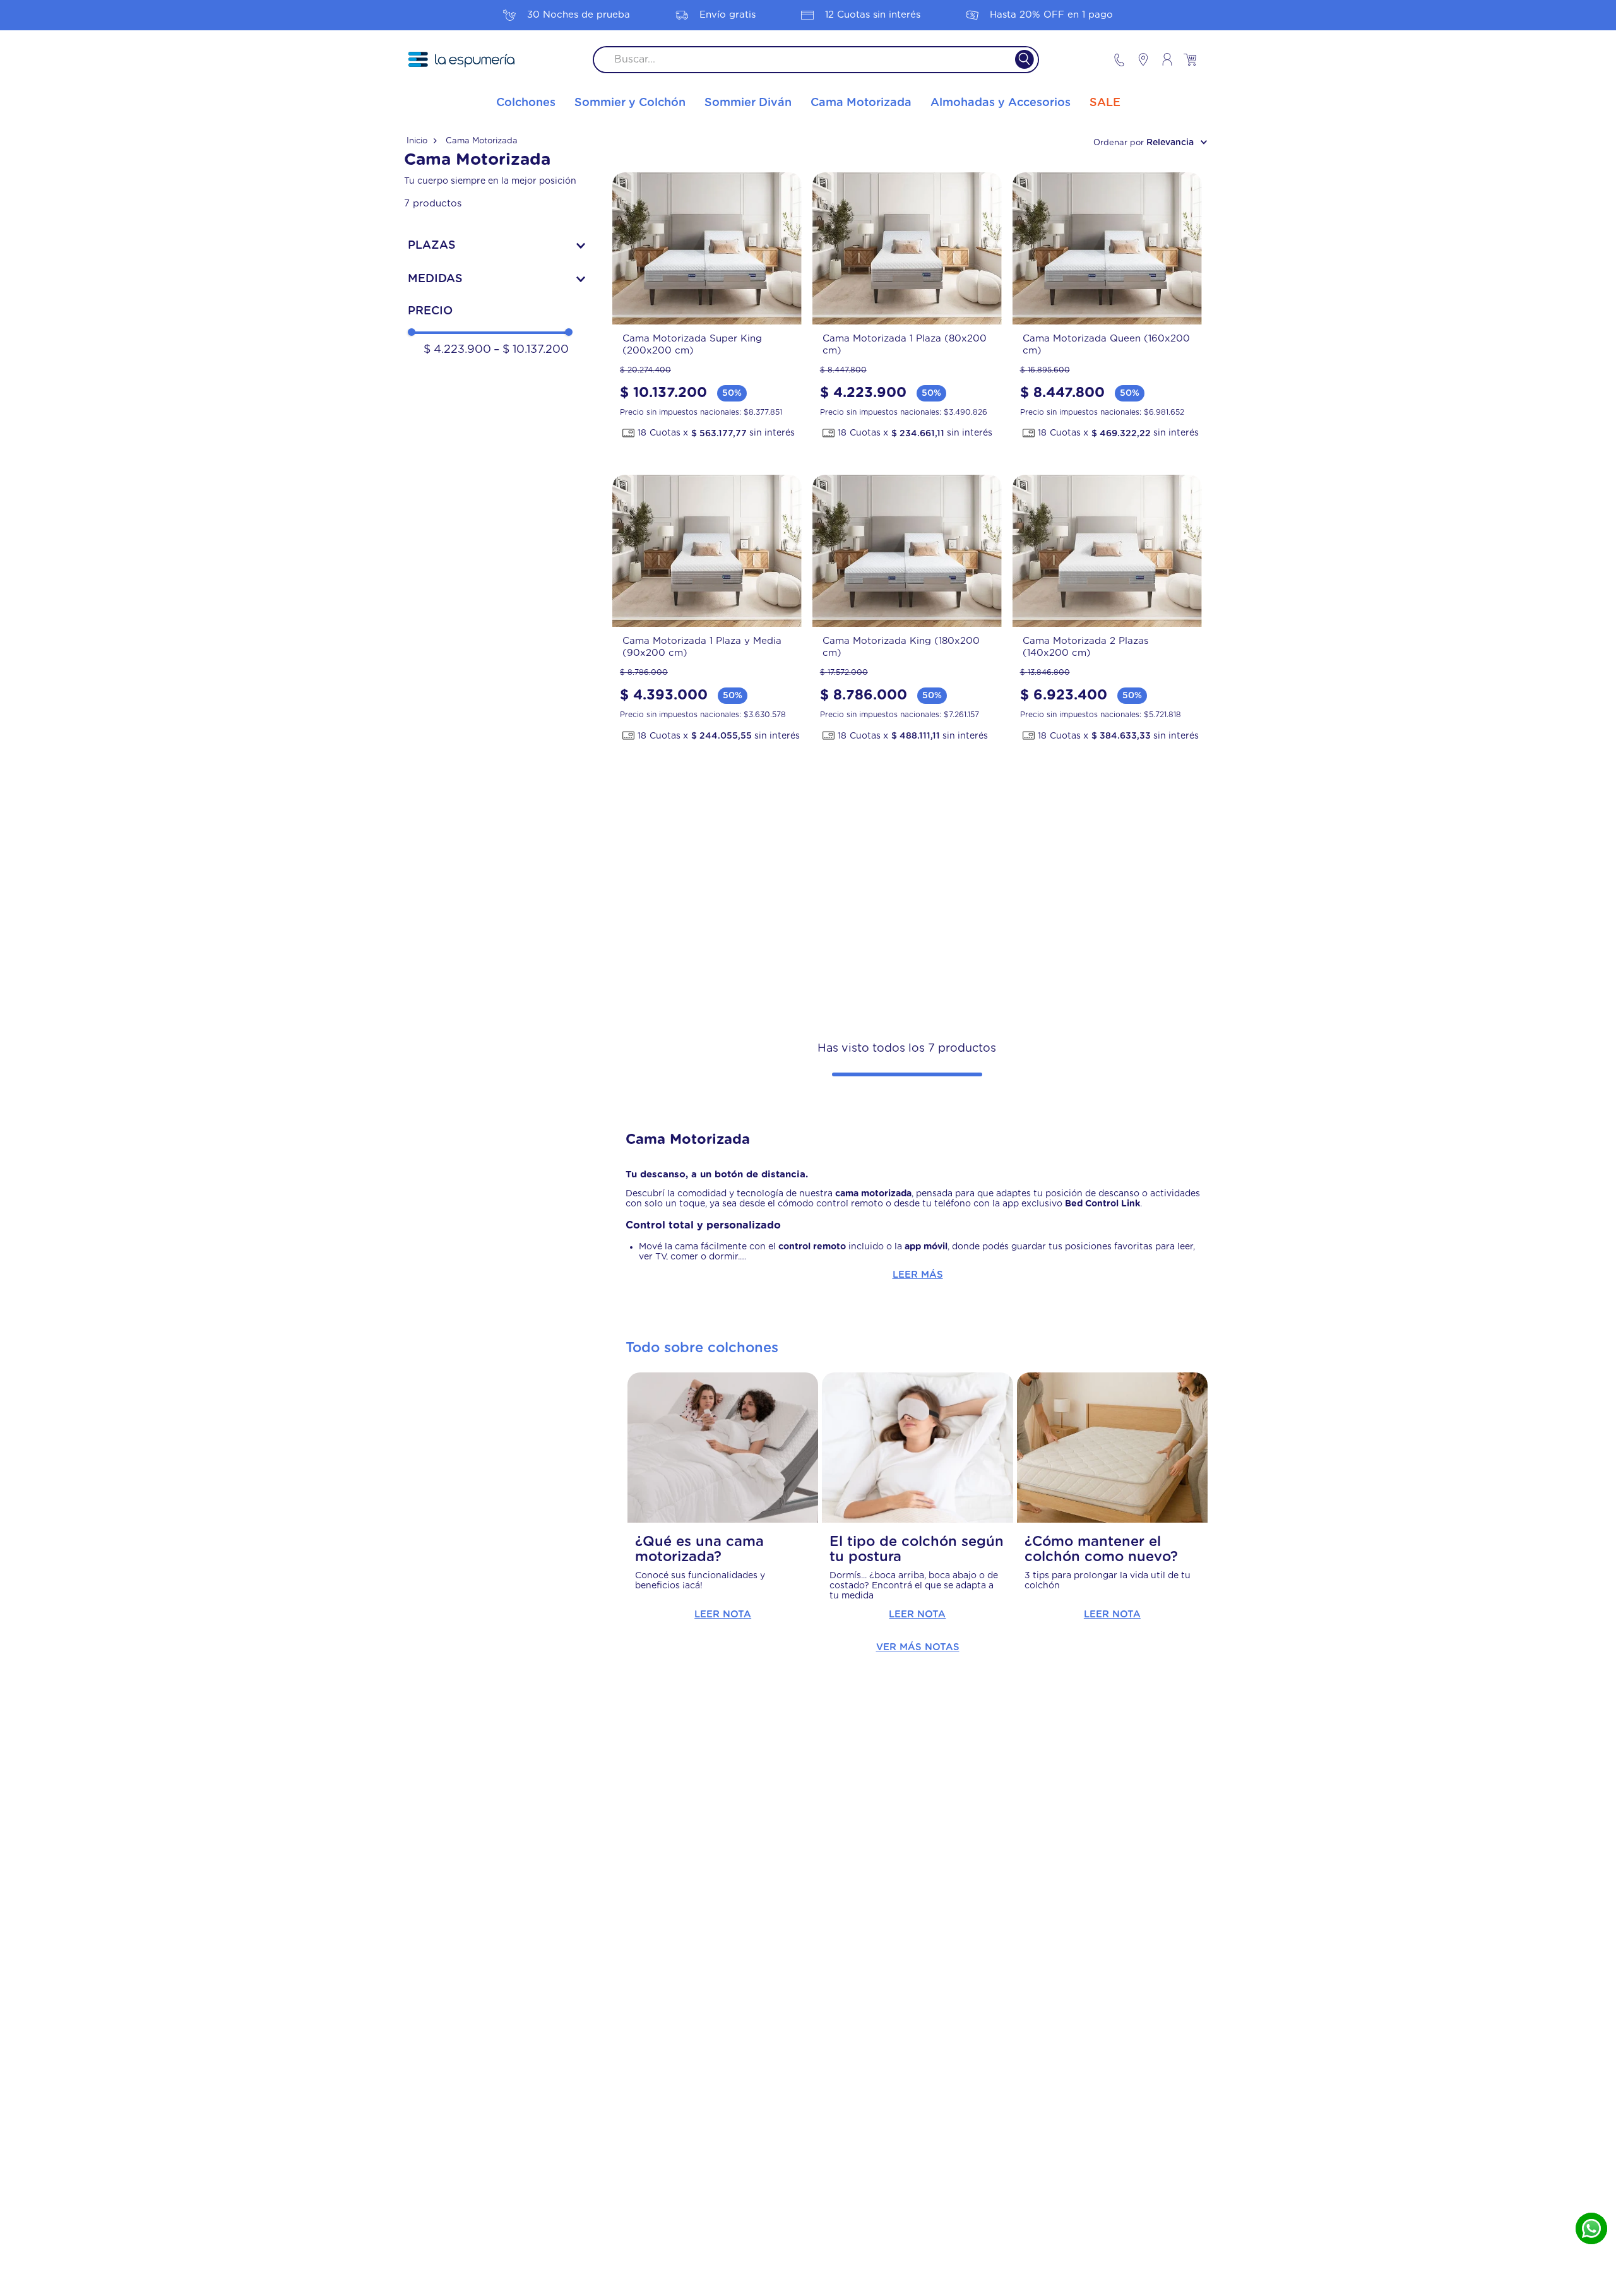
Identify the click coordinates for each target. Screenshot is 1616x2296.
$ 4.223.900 (457, 350)
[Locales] (1138, 59)
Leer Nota (723, 1615)
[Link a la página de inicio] (422, 141)
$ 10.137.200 (531, 350)
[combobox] (816, 60)
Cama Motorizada (482, 141)
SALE (1105, 103)
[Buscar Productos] (1017, 60)
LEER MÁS (918, 1275)
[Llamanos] (1119, 60)
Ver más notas (918, 1647)
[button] (496, 246)
